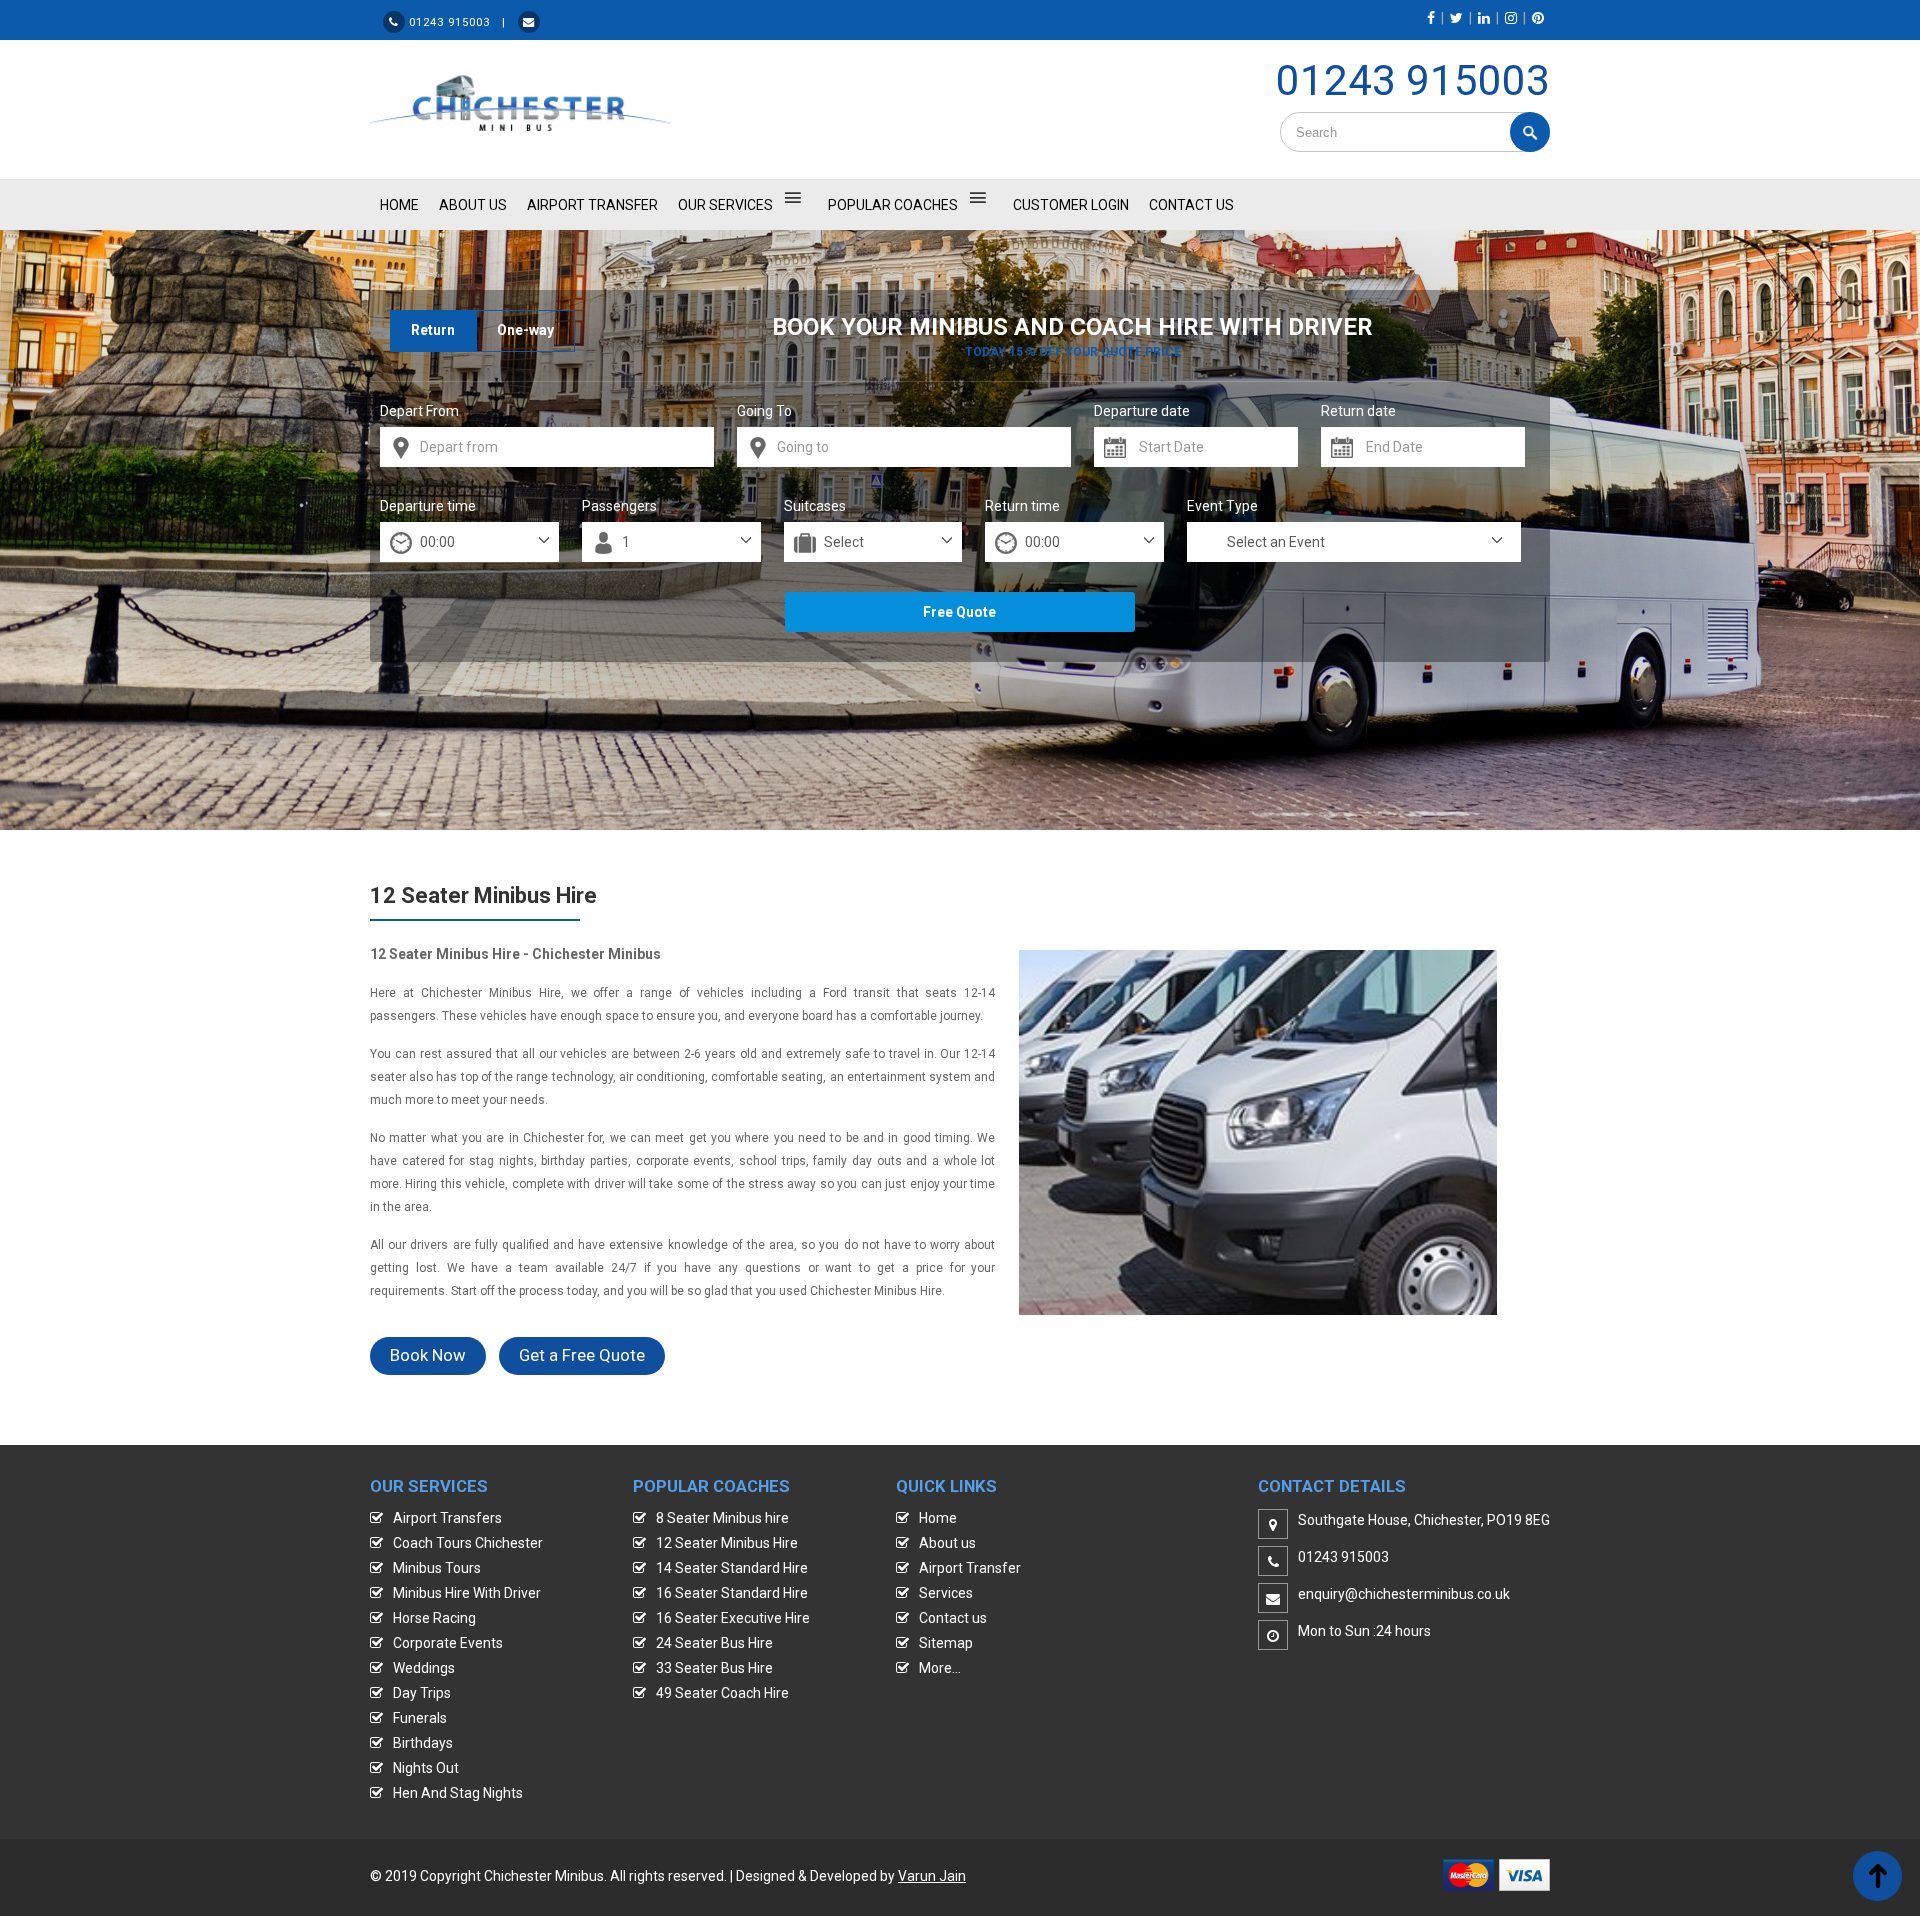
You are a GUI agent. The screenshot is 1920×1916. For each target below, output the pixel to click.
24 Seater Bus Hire (714, 1643)
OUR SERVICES (725, 205)
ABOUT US (473, 205)
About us (947, 1543)
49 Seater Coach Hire (722, 1693)
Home (938, 1518)
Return (433, 330)
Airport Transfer (592, 205)
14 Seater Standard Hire (732, 1568)
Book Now (428, 1355)
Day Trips (422, 1693)
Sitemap (946, 1643)
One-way (525, 330)
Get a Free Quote (582, 1355)
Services (946, 1593)
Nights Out (426, 1768)
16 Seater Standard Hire (732, 1593)
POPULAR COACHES (893, 205)
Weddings (424, 1668)
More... (940, 1668)
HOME (399, 205)
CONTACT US (1191, 205)
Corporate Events (448, 1643)
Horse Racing (434, 1618)
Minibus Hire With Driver (467, 1593)
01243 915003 (1413, 80)
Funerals (420, 1718)
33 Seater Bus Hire (714, 1668)
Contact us (953, 1618)
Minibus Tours (437, 1568)
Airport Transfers (447, 1518)
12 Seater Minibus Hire (727, 1543)
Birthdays (423, 1743)
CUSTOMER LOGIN (1071, 205)
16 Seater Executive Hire (733, 1618)
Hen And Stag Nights (458, 1793)
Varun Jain (932, 1876)
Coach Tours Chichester (468, 1543)
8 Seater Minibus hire (722, 1518)
